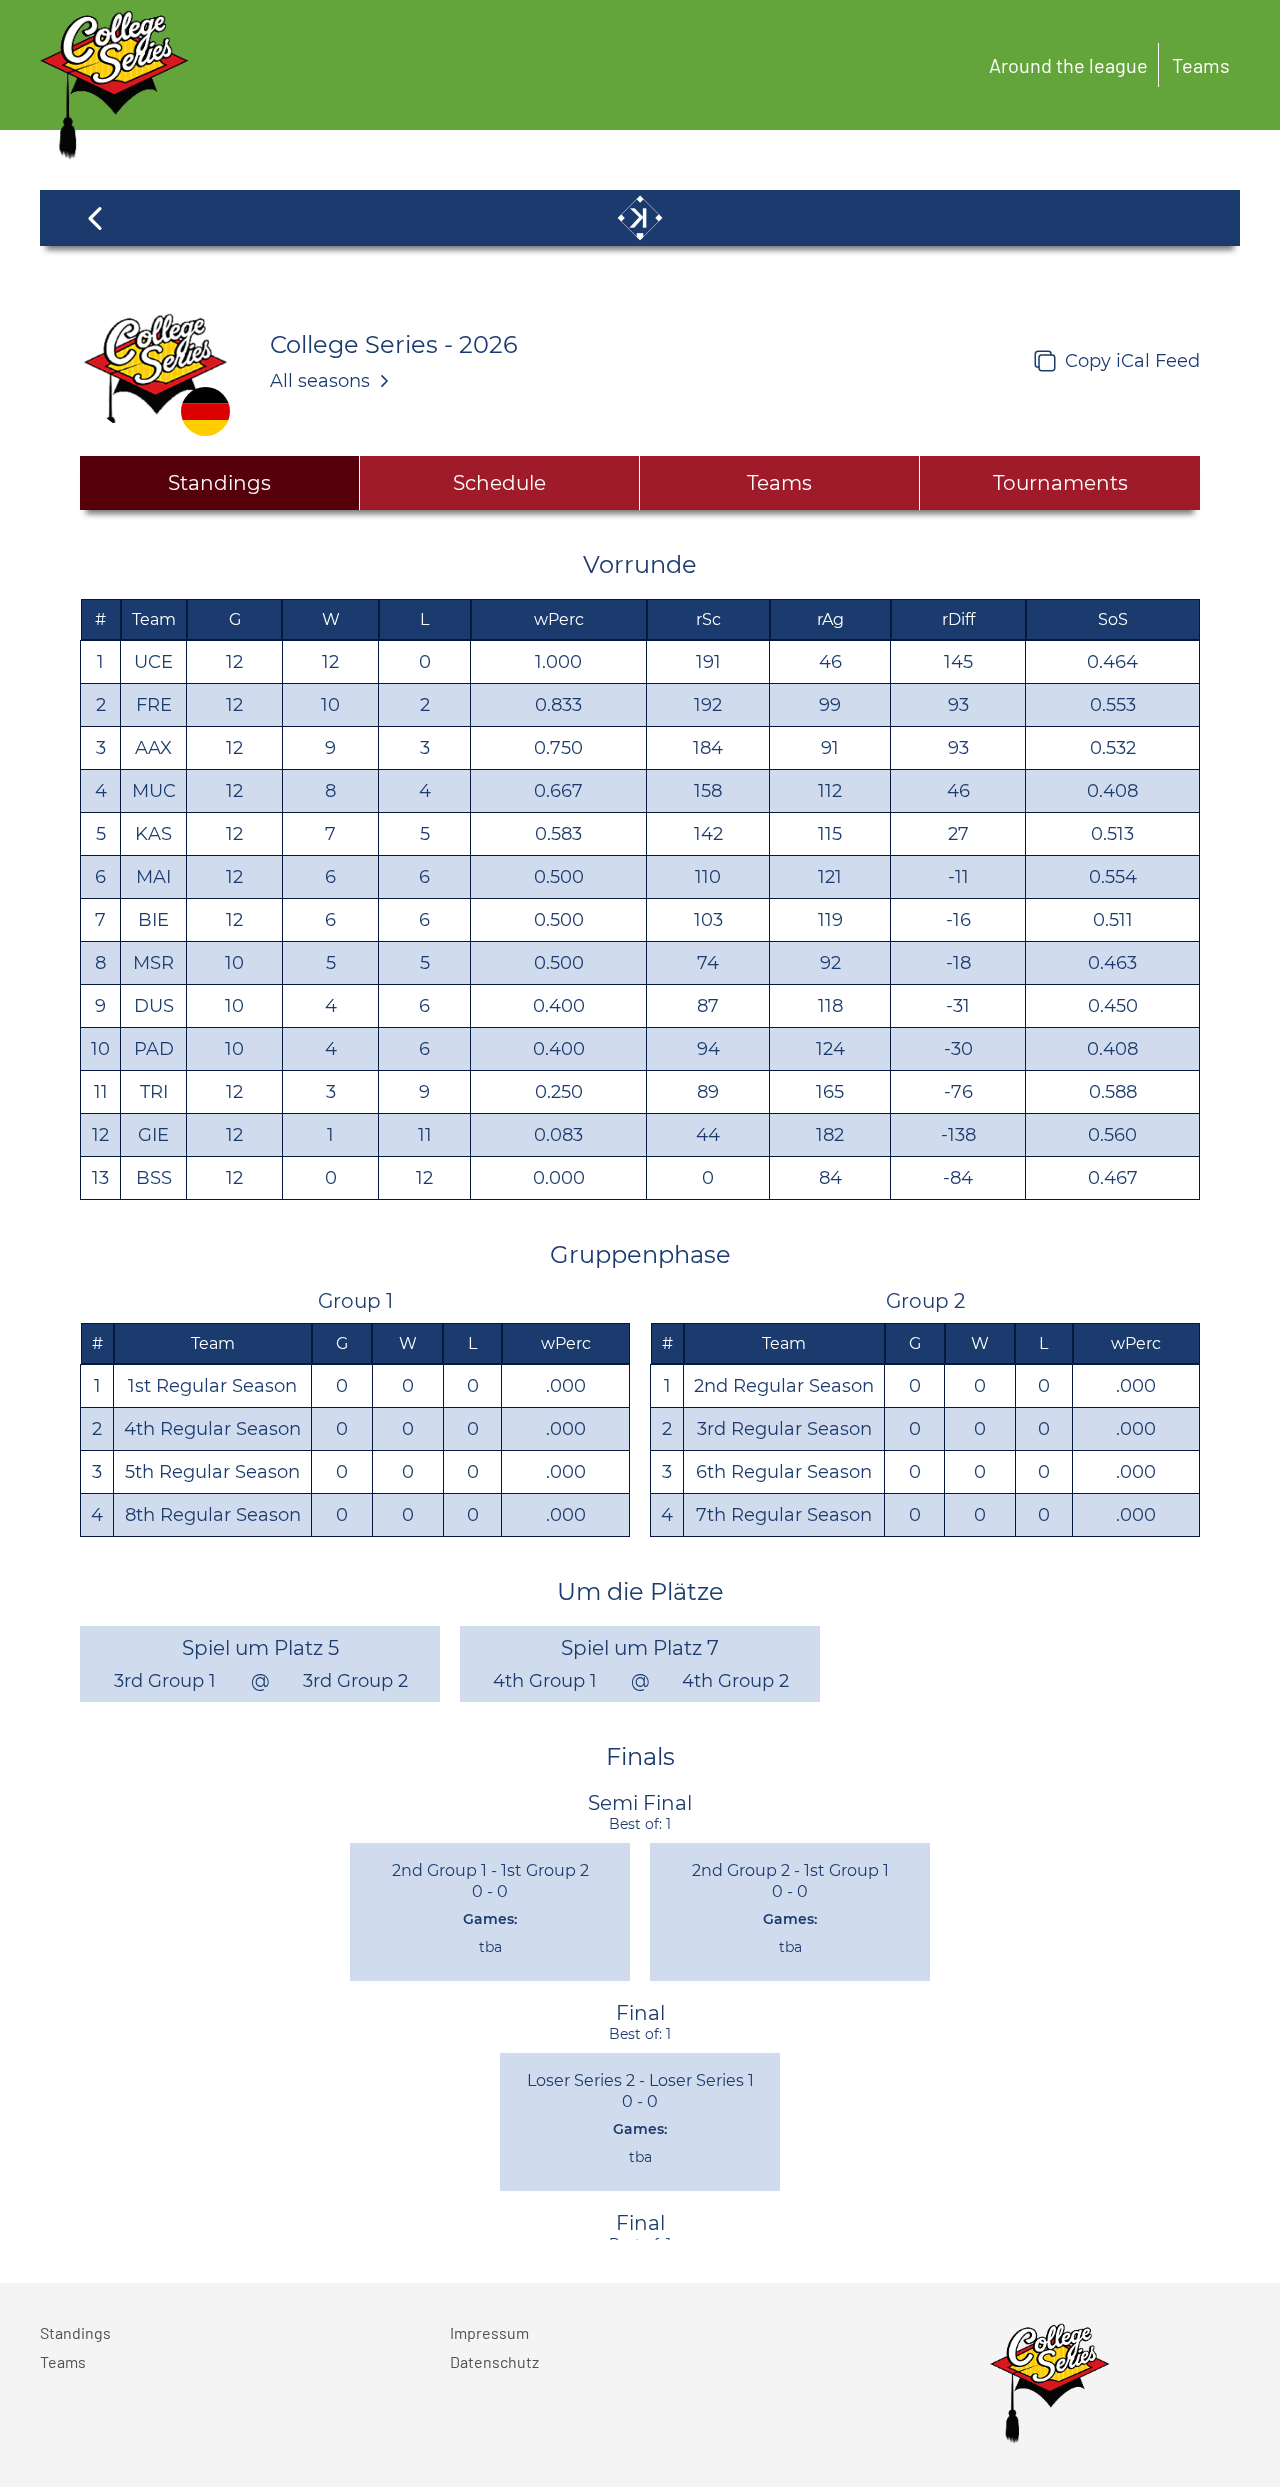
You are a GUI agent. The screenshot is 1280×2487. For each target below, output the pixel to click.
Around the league (1068, 65)
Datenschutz (494, 2361)
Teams (1201, 65)
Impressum (489, 2332)
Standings (75, 2332)
